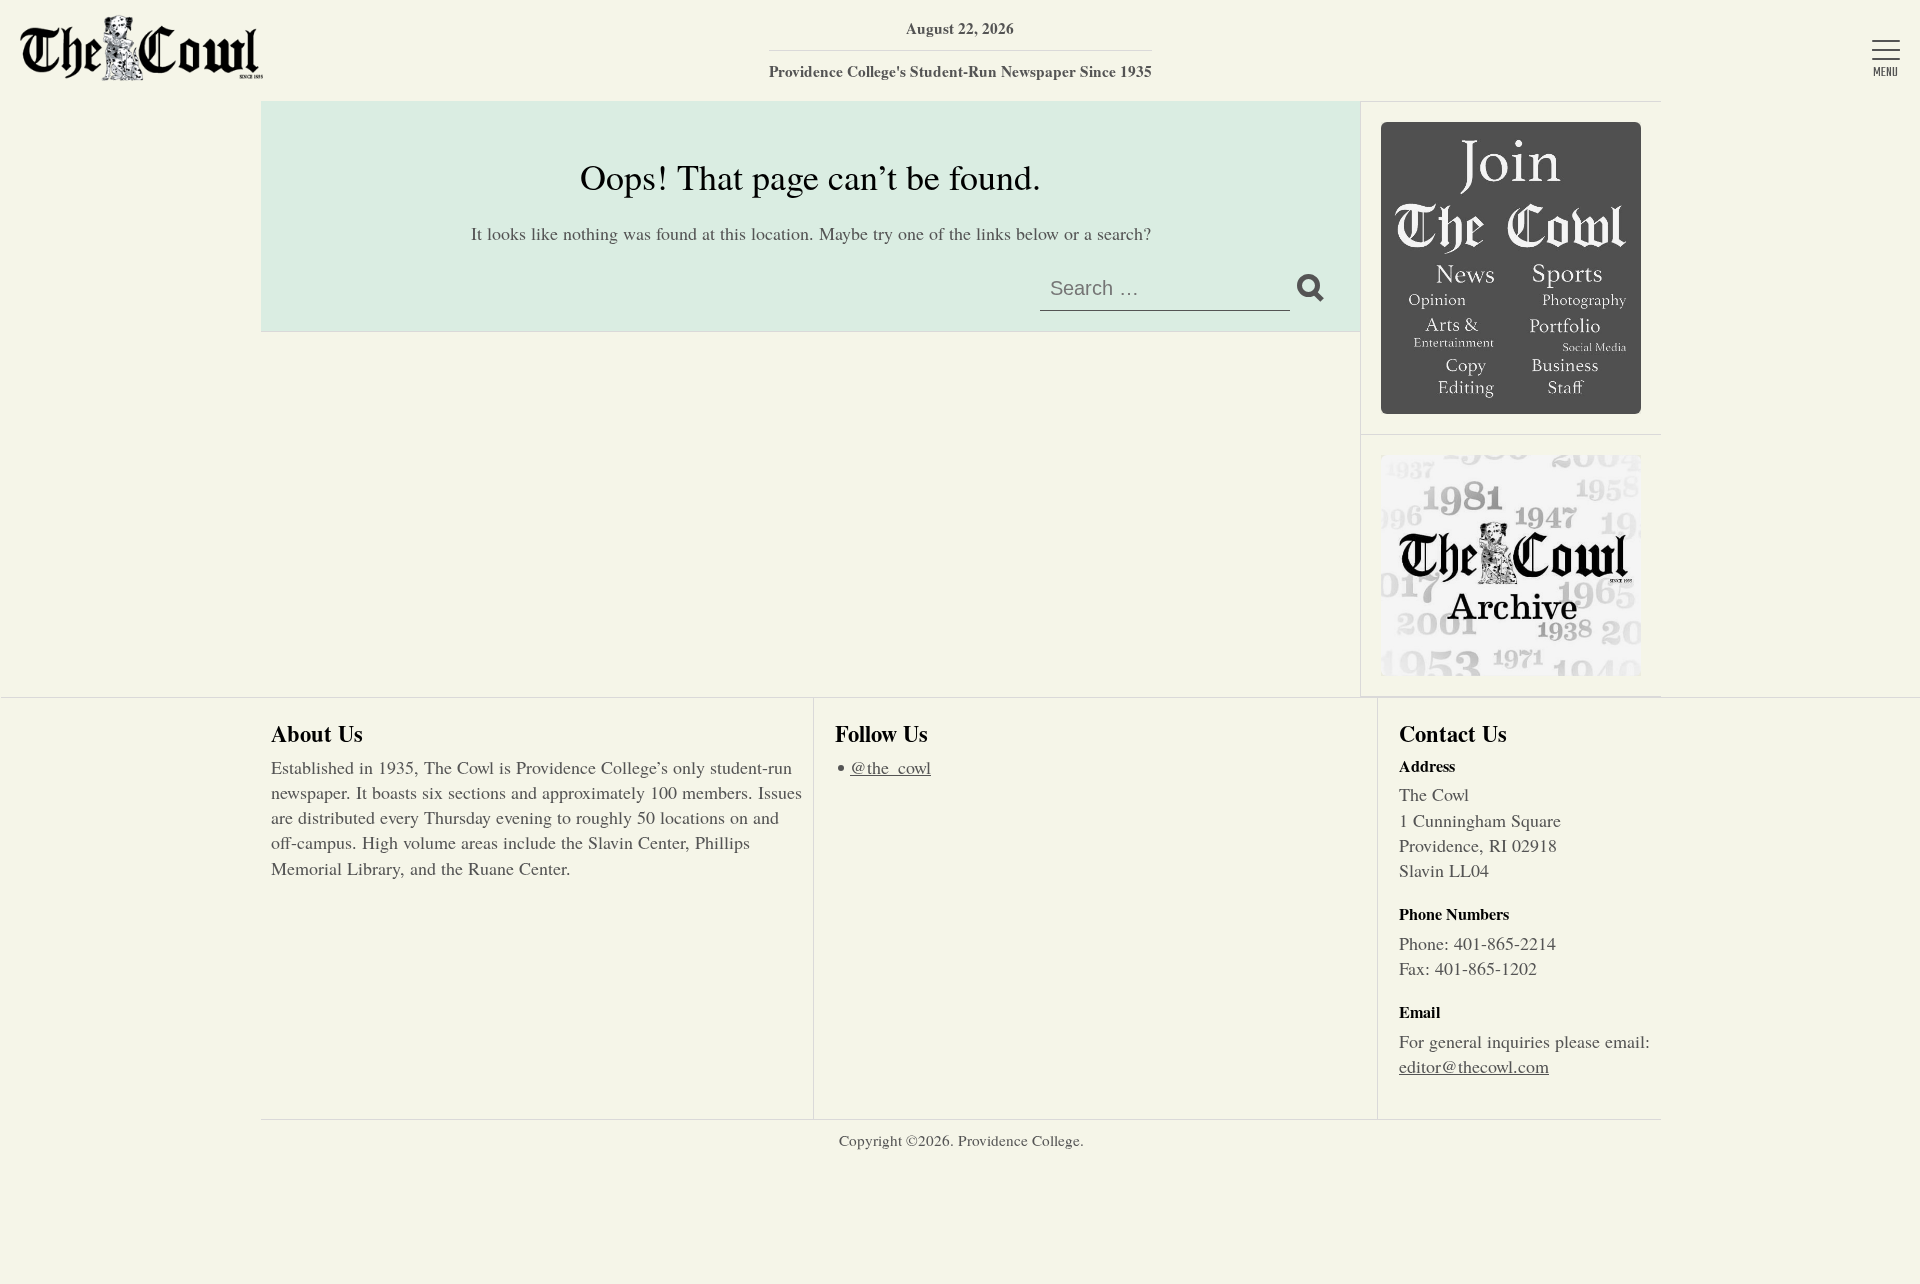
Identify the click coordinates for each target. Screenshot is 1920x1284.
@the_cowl (890, 767)
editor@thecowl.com (1474, 1066)
